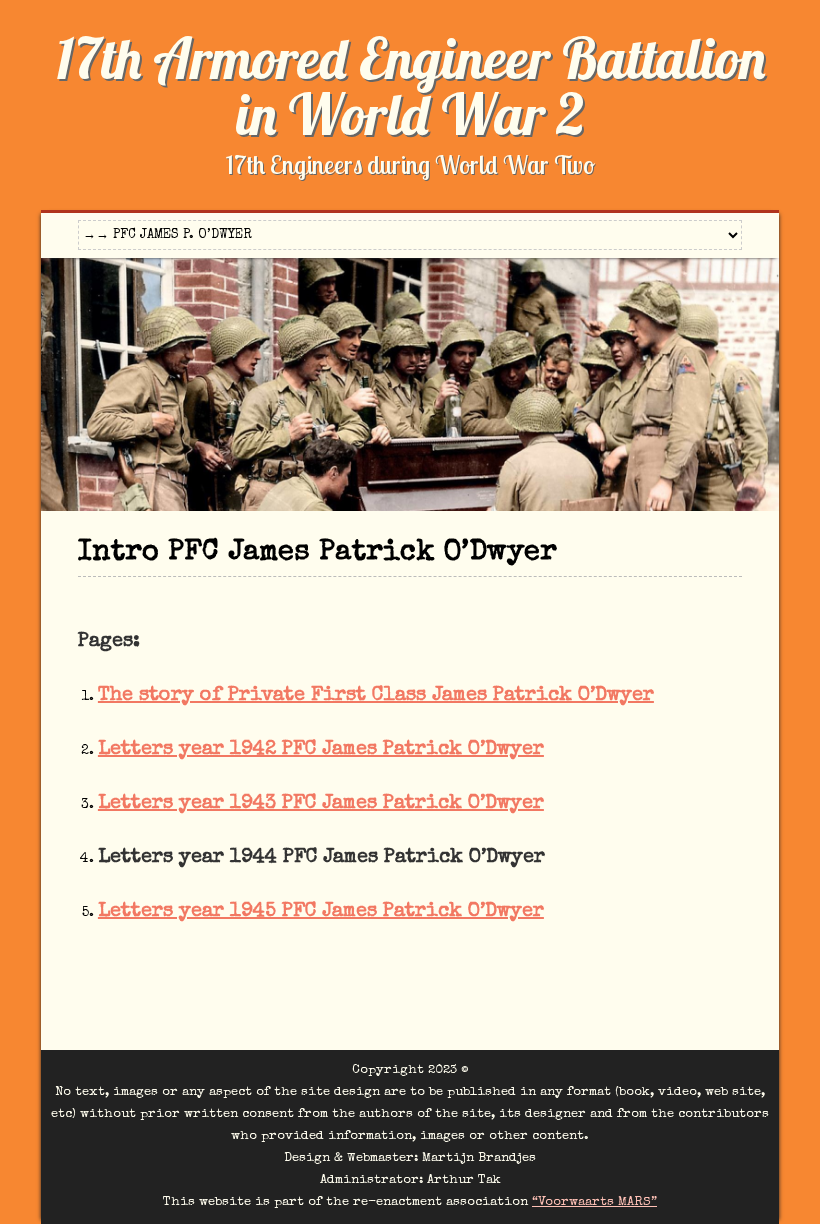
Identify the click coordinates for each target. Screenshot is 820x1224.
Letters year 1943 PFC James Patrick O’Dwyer (321, 804)
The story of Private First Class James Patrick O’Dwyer (376, 696)
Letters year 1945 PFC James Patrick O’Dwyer (321, 912)
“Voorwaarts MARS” (594, 1202)
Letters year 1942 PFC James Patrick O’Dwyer (321, 750)
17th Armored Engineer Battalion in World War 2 (410, 86)
